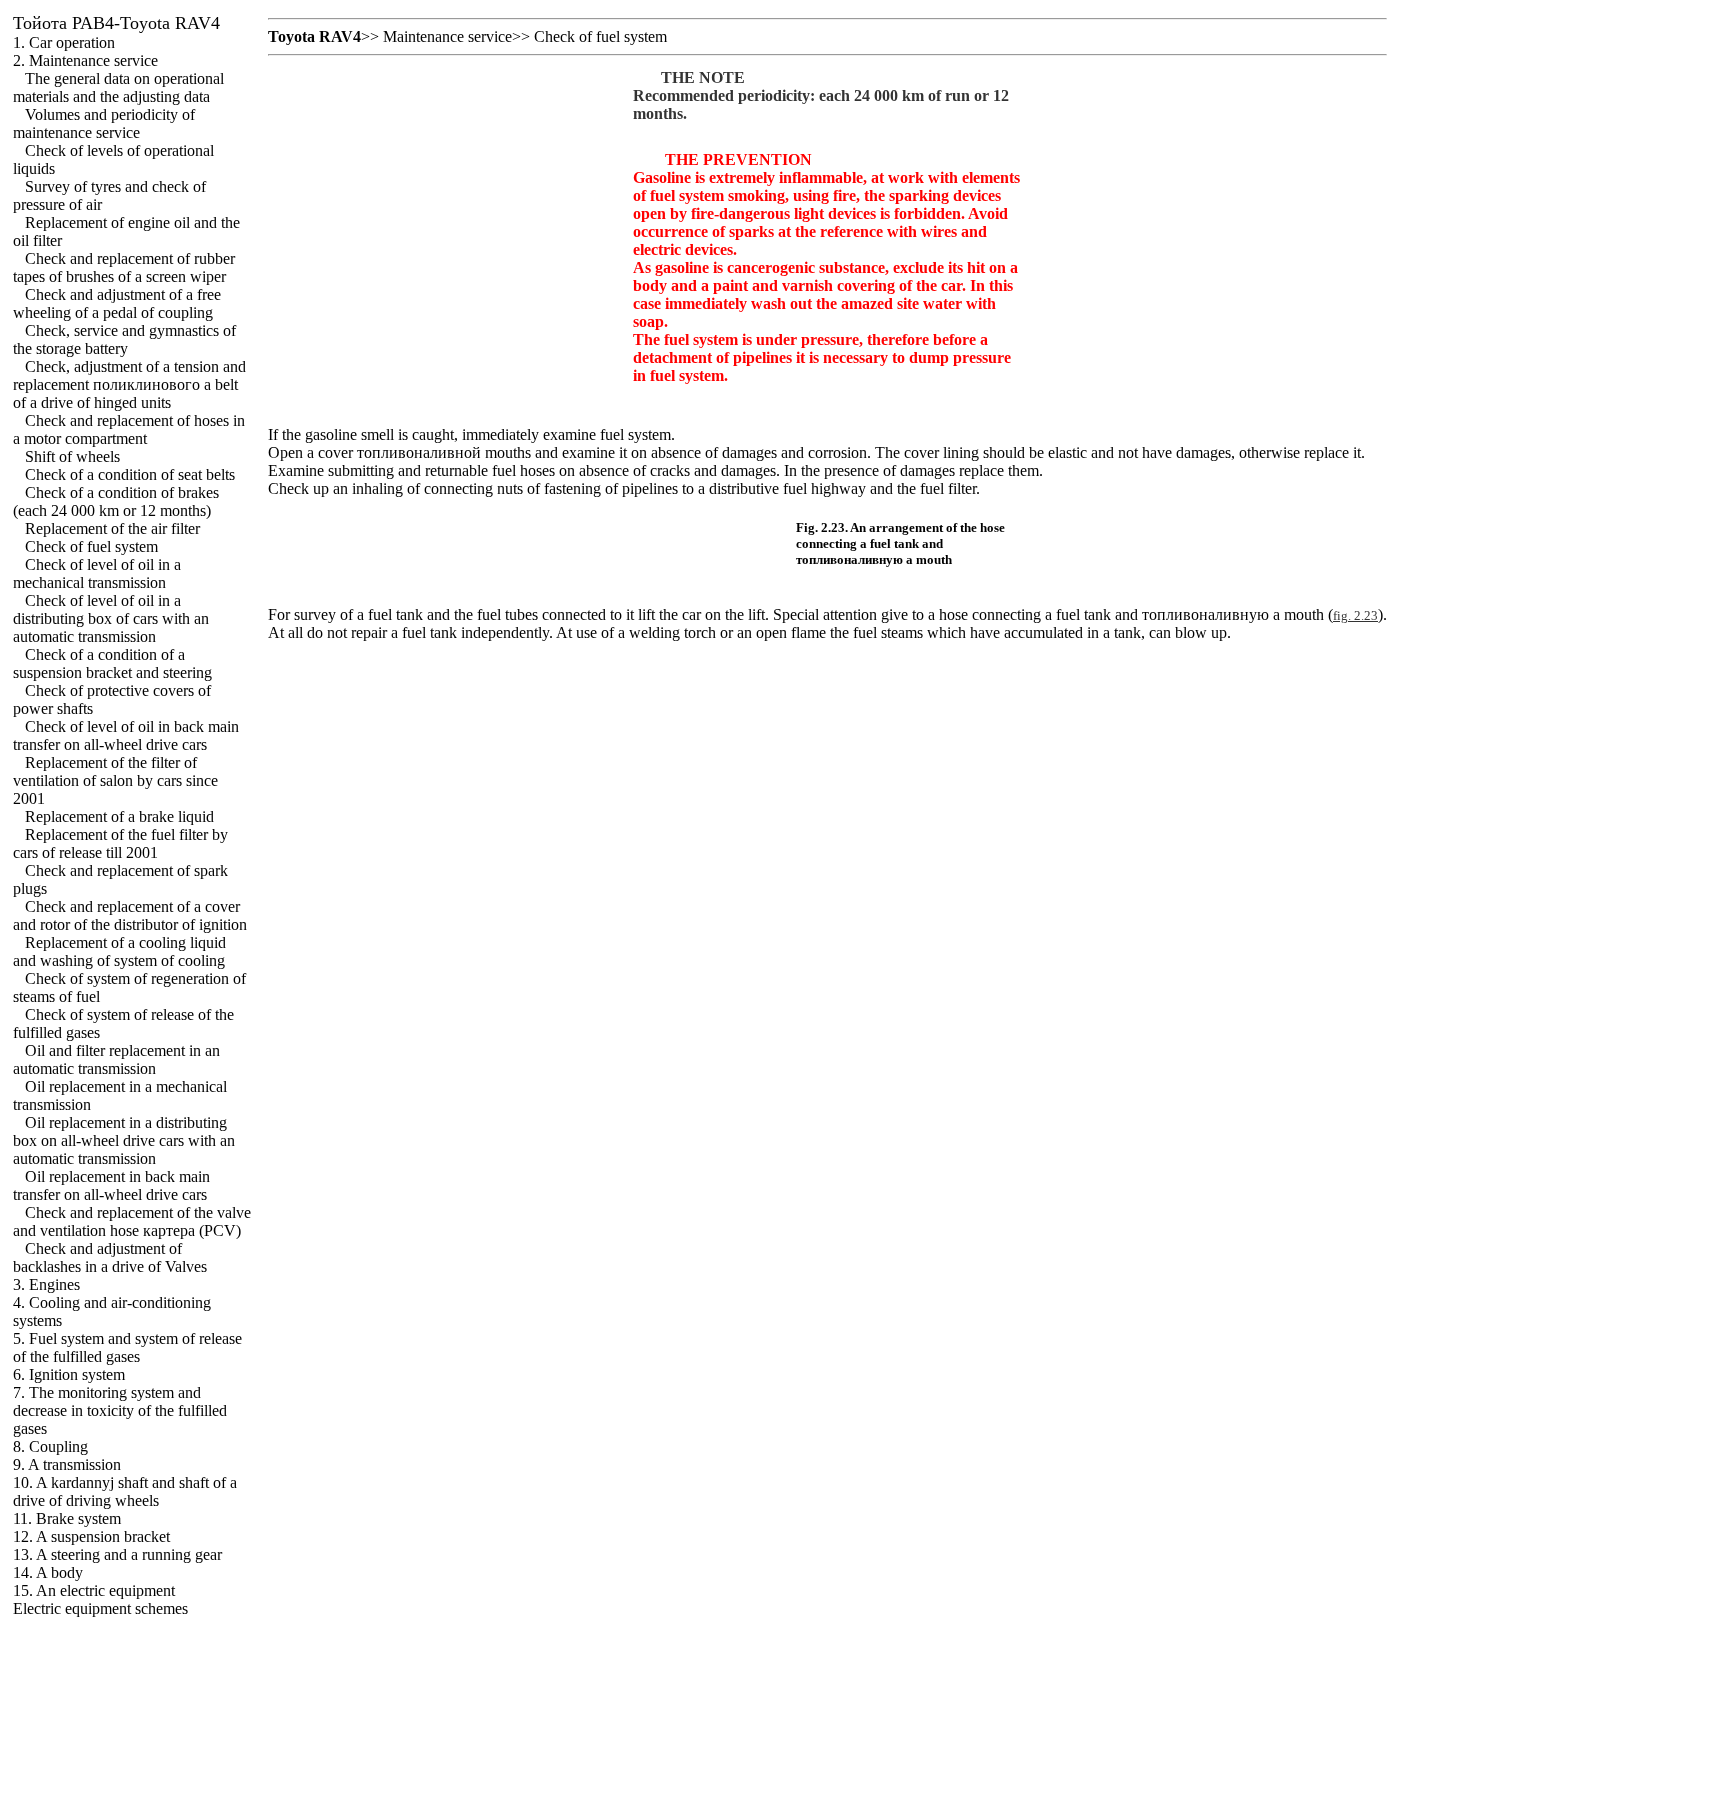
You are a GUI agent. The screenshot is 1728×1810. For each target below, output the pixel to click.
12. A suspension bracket (91, 1536)
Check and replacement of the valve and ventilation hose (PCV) (132, 1221)
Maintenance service (447, 36)
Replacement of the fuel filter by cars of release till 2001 (120, 843)
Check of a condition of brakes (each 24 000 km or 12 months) (116, 501)
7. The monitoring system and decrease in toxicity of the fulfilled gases (120, 1410)
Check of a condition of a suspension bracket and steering (112, 663)
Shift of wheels (72, 456)
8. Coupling (50, 1446)
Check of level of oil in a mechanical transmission (97, 573)
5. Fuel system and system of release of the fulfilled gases (127, 1347)
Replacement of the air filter (112, 528)
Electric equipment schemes (100, 1608)
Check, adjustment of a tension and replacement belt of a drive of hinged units (129, 384)
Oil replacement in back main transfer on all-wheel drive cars (111, 1185)
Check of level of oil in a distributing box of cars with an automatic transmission (111, 618)
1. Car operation (64, 42)
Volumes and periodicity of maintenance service (104, 123)
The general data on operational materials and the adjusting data (118, 87)
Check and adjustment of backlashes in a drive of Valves (110, 1257)
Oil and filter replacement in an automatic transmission (116, 1059)
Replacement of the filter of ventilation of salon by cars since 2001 (115, 780)
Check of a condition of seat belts (130, 474)
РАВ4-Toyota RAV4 (116, 23)
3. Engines (46, 1284)
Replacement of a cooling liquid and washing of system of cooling (119, 951)
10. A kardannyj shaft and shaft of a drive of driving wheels (125, 1491)
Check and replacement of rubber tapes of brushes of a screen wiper (124, 267)
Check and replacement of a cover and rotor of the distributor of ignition (130, 915)
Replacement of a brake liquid (119, 816)
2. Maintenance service (85, 60)
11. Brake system (67, 1518)
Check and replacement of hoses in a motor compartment (129, 429)
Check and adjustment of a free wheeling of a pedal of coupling (117, 303)
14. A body (48, 1572)
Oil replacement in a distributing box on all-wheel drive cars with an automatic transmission (124, 1140)
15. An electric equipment (94, 1590)
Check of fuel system (91, 546)
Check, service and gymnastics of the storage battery (124, 339)
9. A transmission (67, 1464)
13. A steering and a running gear (117, 1554)
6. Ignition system (69, 1374)
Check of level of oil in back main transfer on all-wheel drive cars (126, 735)
